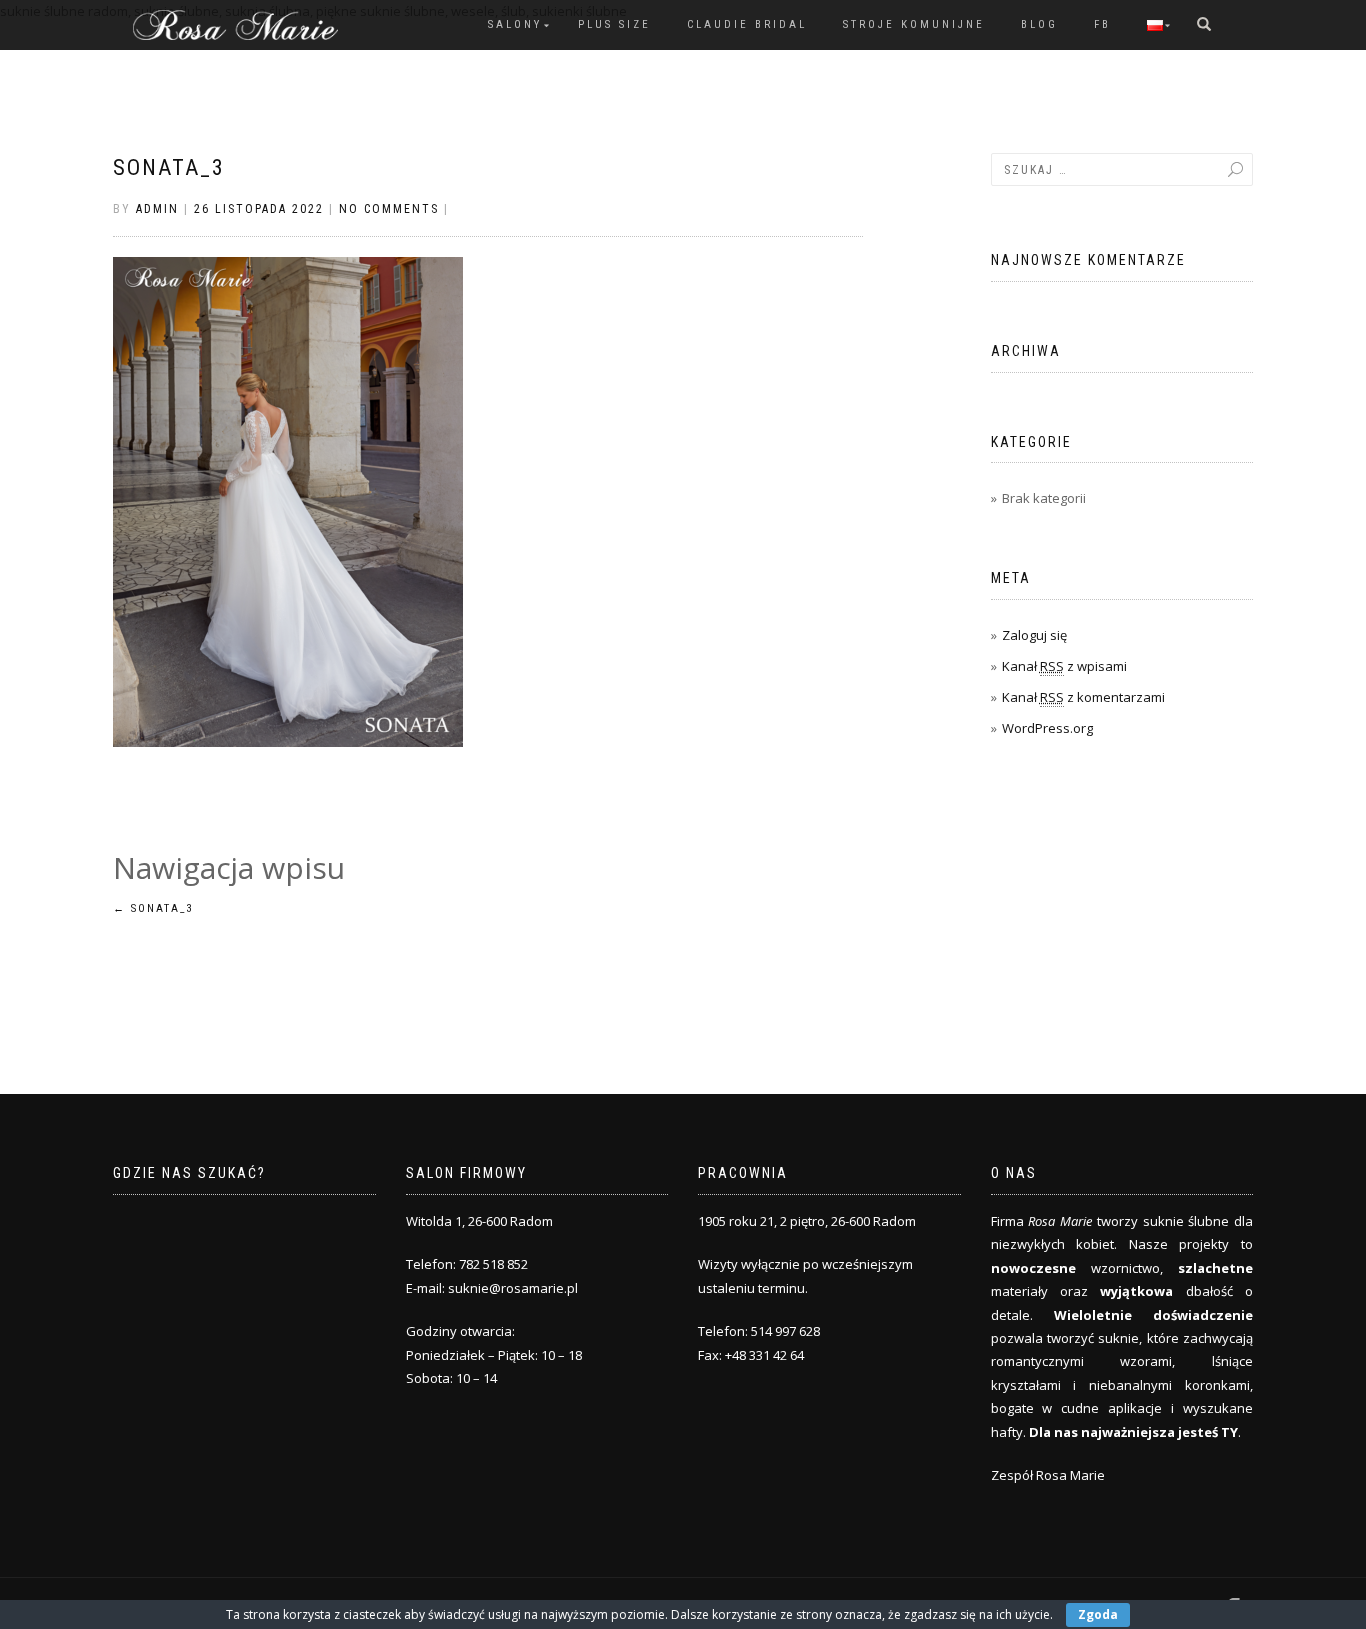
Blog (1039, 24)
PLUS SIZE (614, 24)
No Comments (389, 209)
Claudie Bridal (747, 24)
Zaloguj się (1034, 635)
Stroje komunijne (914, 24)
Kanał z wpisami (1064, 666)
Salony (515, 24)
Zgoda (1098, 1614)
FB (1102, 24)
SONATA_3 (169, 167)
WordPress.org (1047, 728)
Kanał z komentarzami (1083, 697)
